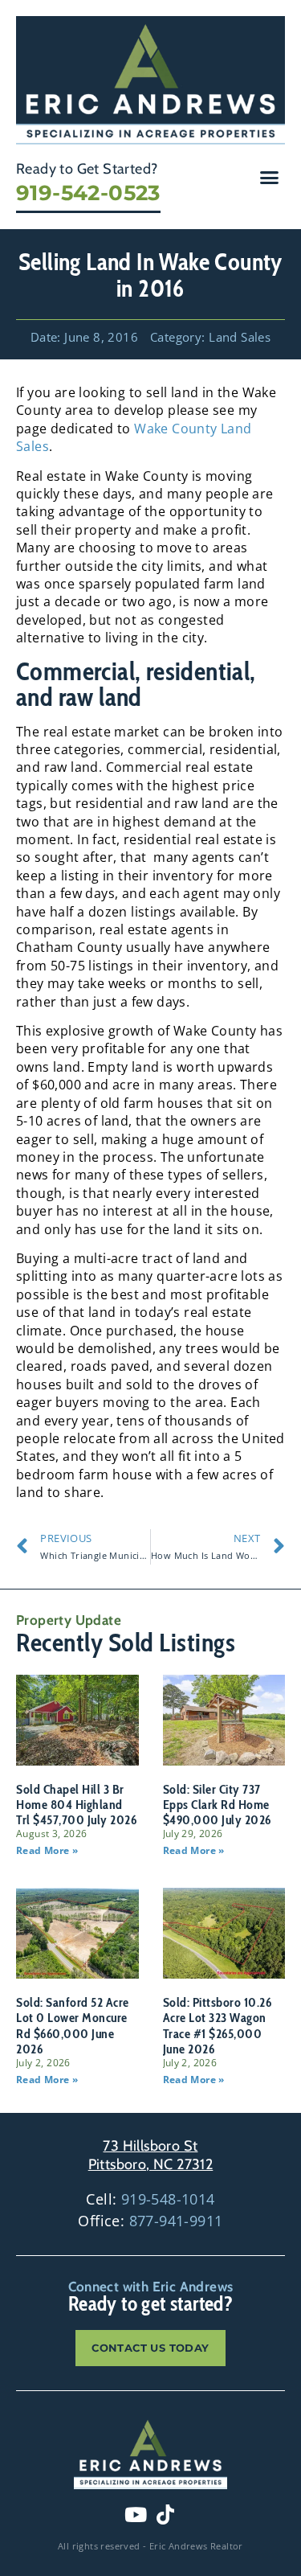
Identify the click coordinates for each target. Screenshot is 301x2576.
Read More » (47, 1850)
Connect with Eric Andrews (151, 2287)
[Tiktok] (165, 2515)
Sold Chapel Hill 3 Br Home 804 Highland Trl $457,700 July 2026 (76, 1805)
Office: (150, 2221)
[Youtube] (136, 2515)
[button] (270, 177)
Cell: (150, 2199)
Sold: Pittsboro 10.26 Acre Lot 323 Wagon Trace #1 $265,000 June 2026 (218, 2026)
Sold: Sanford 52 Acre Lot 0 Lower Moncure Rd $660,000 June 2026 (73, 2026)
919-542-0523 (88, 193)
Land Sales (240, 337)
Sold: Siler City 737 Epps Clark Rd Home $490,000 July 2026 (217, 1805)
